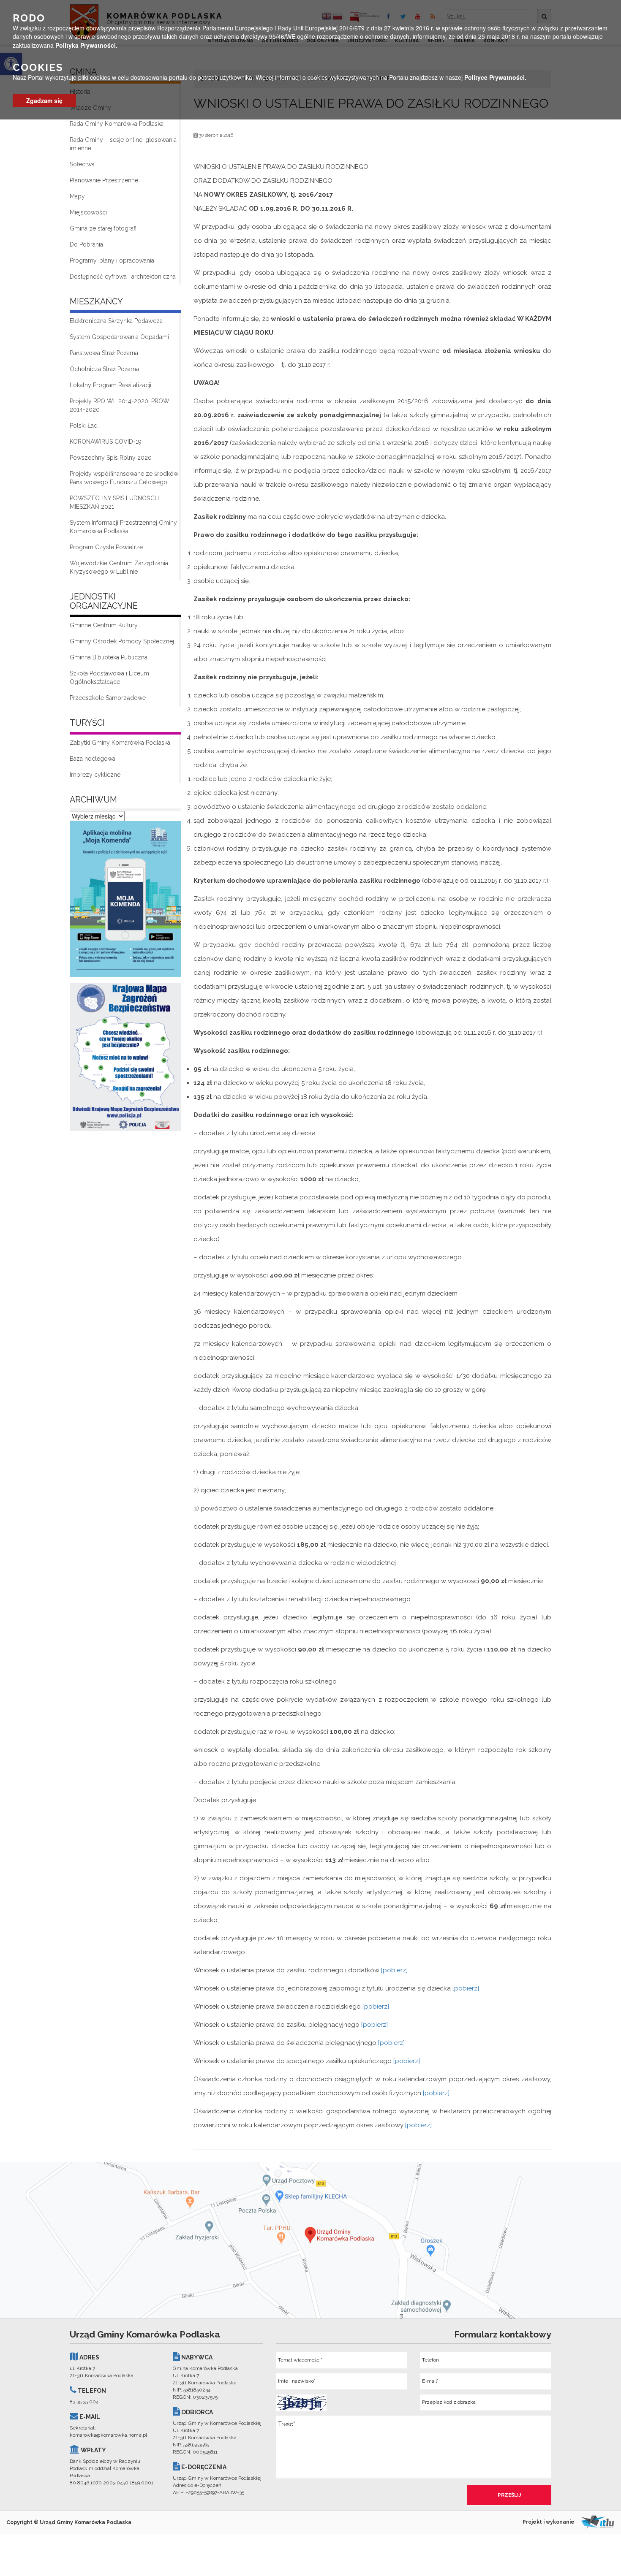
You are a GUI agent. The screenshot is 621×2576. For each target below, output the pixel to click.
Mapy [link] (77, 196)
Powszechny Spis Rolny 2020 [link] (111, 458)
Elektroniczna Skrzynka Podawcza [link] (116, 321)
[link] (125, 901)
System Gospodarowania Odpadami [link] (119, 337)
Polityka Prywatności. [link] (86, 45)
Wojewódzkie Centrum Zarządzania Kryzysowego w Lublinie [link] (119, 567)
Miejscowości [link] (88, 212)
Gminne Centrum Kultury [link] (104, 625)
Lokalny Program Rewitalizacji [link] (110, 385)
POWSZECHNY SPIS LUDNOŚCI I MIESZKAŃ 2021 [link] (114, 502)
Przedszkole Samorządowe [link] (108, 698)
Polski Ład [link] (84, 426)
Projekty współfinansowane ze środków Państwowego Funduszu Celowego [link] (124, 478)
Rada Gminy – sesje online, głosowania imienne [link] (123, 144)
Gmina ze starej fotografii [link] (104, 228)
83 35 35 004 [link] (84, 2402)
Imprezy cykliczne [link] (95, 775)
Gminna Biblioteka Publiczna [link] (109, 657)
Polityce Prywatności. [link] (495, 77)
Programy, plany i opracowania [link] (112, 260)
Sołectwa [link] (82, 164)
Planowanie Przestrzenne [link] (104, 180)
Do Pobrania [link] (86, 244)
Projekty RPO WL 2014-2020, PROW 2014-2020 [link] (120, 405)
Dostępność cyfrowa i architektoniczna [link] (123, 277)
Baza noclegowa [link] (93, 759)
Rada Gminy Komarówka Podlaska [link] (117, 124)
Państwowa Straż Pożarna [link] (104, 353)
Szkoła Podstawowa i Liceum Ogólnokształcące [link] (109, 678)
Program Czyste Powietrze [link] (106, 547)
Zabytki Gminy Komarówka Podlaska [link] (120, 743)
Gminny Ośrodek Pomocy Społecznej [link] (122, 641)
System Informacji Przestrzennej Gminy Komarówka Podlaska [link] (123, 527)
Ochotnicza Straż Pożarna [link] (104, 369)
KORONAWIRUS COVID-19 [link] (106, 442)
